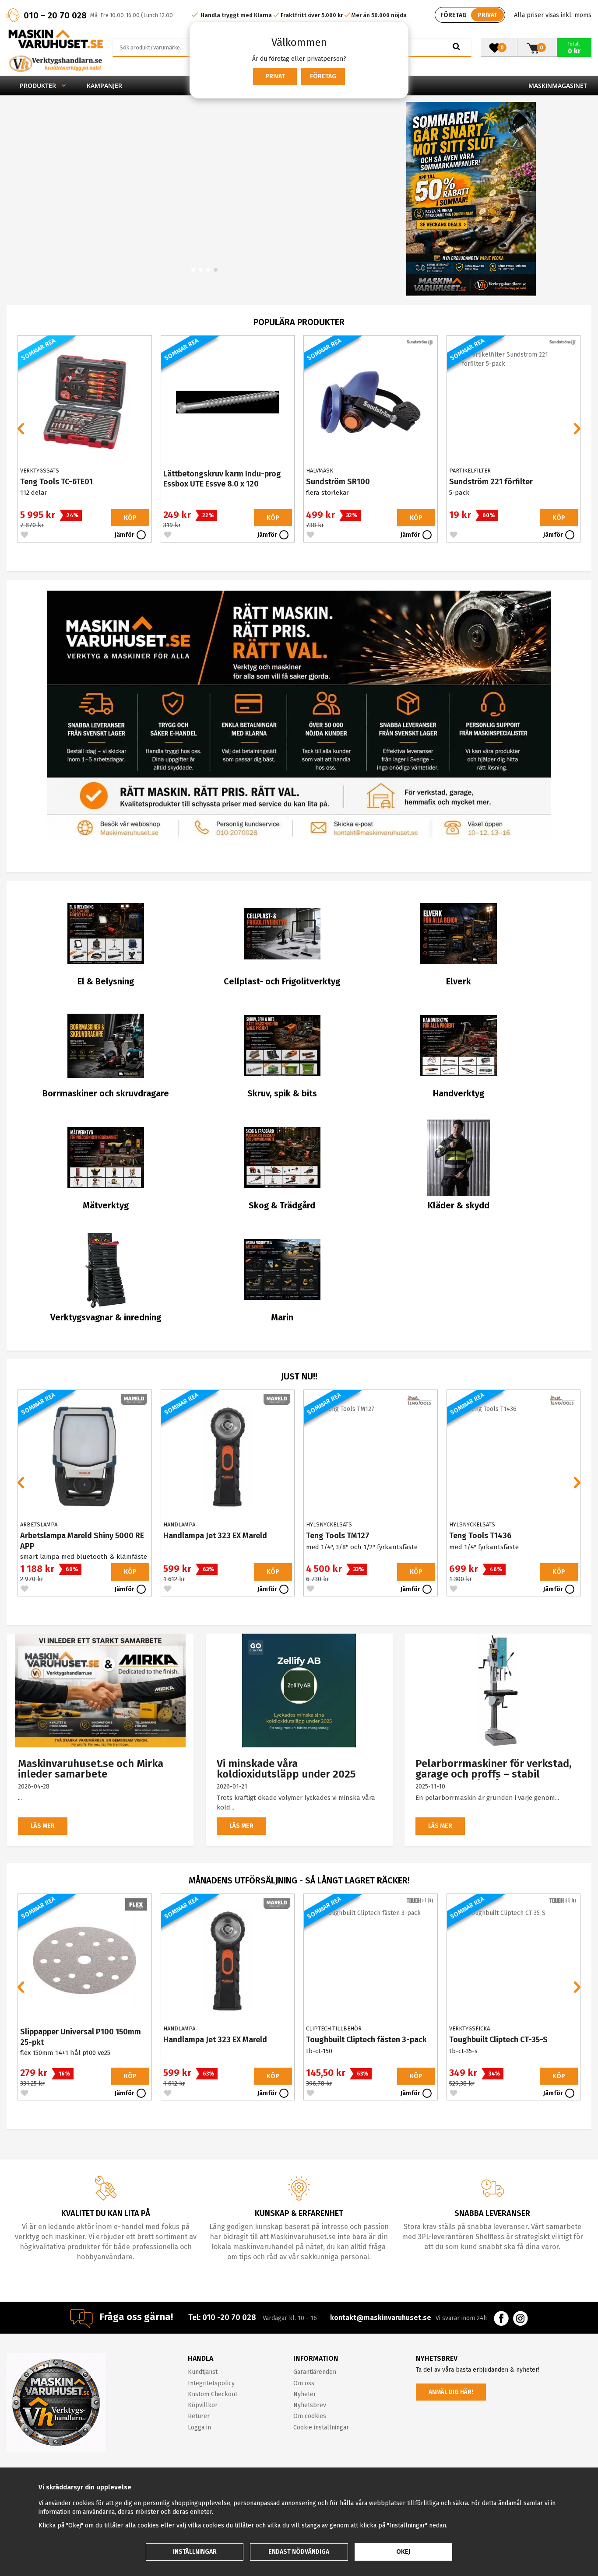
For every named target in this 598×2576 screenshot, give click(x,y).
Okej (403, 2552)
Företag (323, 76)
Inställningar (195, 2552)
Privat (275, 76)
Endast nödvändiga (299, 2552)
